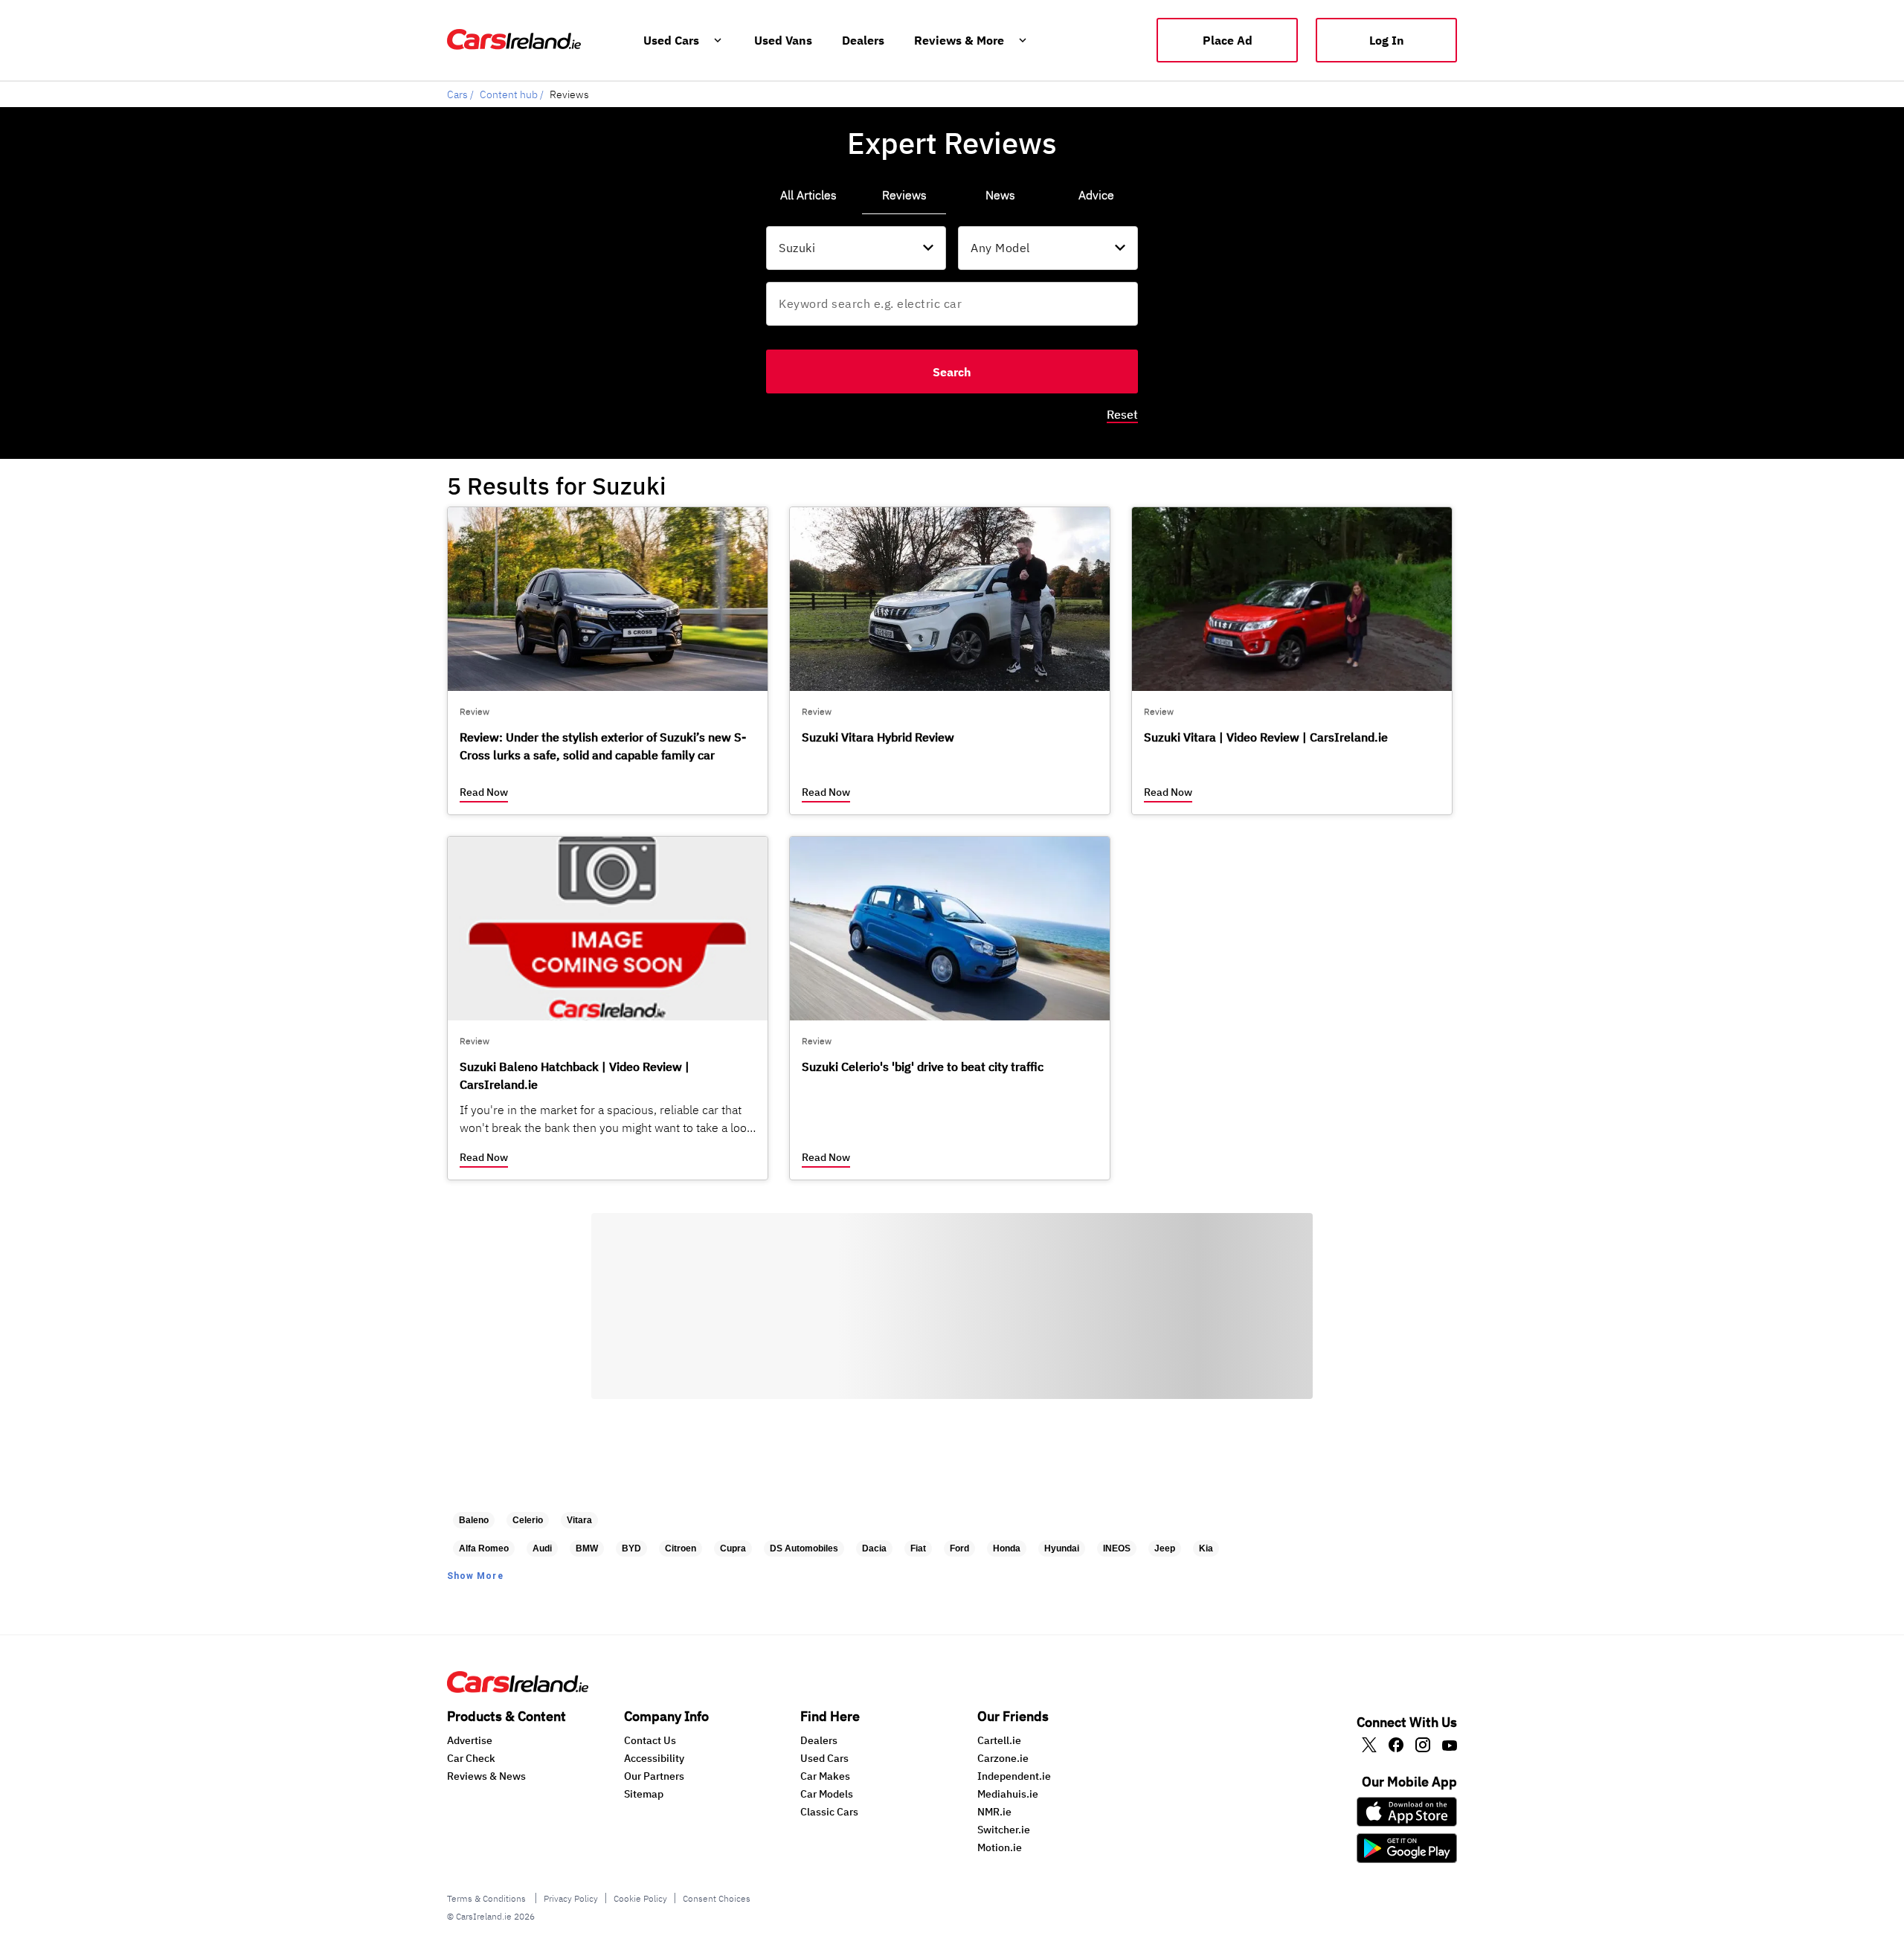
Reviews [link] (904, 195)
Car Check (471, 1758)
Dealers (819, 1740)
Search (952, 372)
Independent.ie (1014, 1776)
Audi (542, 1548)
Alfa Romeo (484, 1548)
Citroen (681, 1548)
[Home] (518, 1688)
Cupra (733, 1548)
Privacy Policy (571, 1898)
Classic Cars (829, 1812)
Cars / (460, 94)
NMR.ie (994, 1812)
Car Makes (825, 1776)
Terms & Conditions (488, 1898)
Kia (1206, 1548)
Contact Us (650, 1740)
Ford (959, 1548)
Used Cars (824, 1758)
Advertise (470, 1740)
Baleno (474, 1520)
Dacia (874, 1548)
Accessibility (654, 1758)
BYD (631, 1548)
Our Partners (654, 1776)
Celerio (528, 1520)
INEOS (1117, 1548)
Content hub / (512, 94)
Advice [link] (1096, 195)
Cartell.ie (999, 1740)
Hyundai (1062, 1548)
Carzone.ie (1003, 1758)
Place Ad (1228, 40)
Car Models (827, 1794)
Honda (1007, 1548)
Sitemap (644, 1794)
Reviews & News (486, 1776)
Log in (1387, 40)
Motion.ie (1000, 1847)
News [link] (1000, 195)
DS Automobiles (804, 1548)
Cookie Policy (640, 1898)
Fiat (918, 1548)
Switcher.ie (1004, 1830)
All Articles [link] (808, 195)
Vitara (579, 1520)
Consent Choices (717, 1898)
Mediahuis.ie (1008, 1794)
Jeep (1165, 1548)
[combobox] (856, 248)
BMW (587, 1548)
